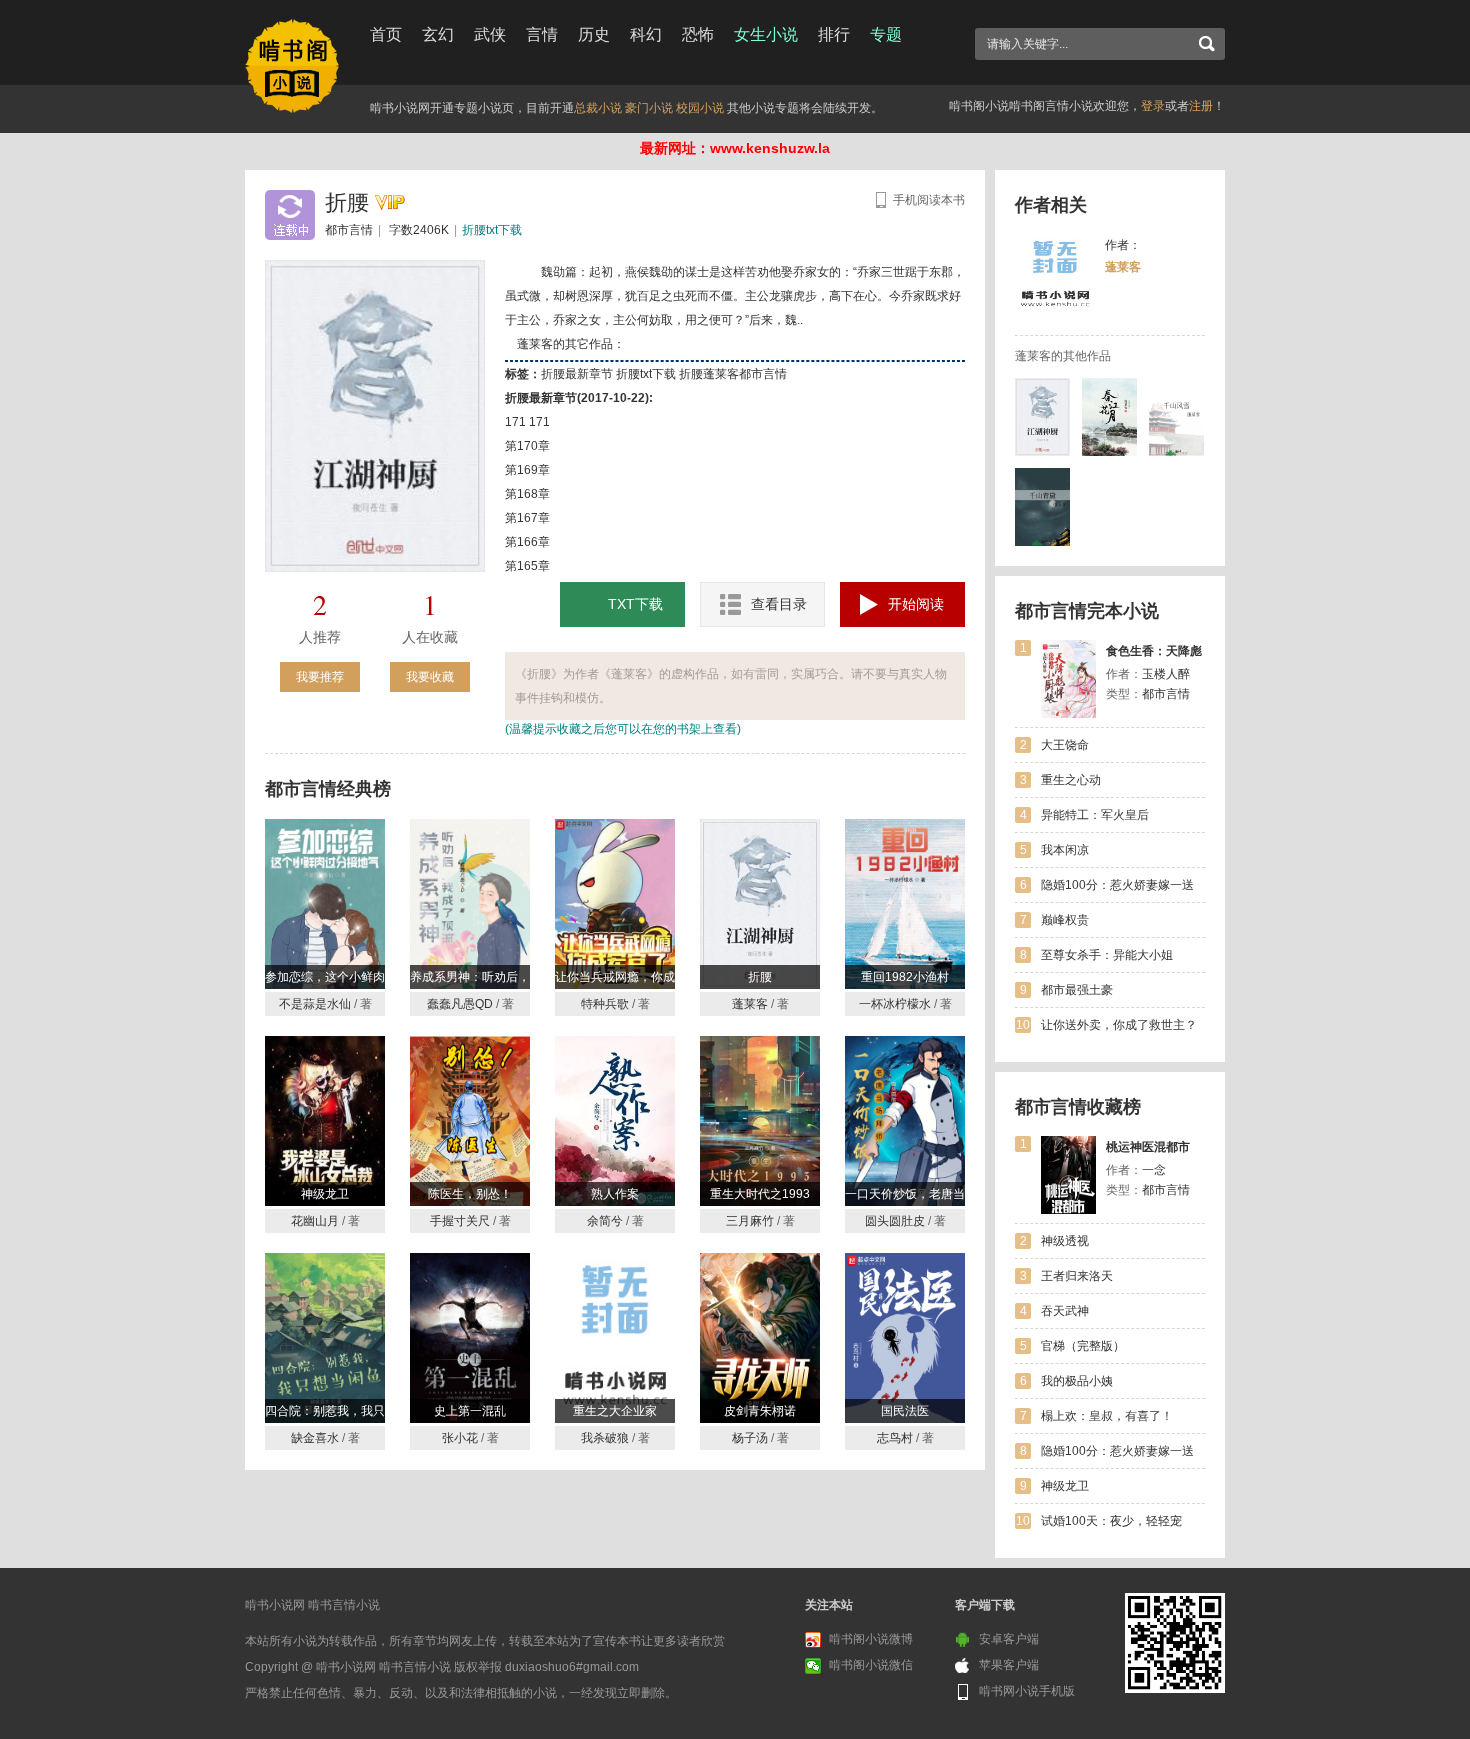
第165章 (527, 566)
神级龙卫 (1065, 1486)
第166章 (527, 542)
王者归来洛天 (1077, 1276)
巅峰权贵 (1065, 920)
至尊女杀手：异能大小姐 (1107, 955)
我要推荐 (320, 677)
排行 (834, 34)
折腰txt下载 (492, 230)
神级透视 (1065, 1241)
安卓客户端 (1009, 1639)
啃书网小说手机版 (1027, 1691)
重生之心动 (1071, 780)
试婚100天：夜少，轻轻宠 (1111, 1521)
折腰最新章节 (577, 374)
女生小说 (766, 34)
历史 (594, 34)
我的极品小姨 (1077, 1381)
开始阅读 (916, 604)
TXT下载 (635, 604)
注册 (1201, 106)
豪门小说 (649, 108)
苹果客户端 (1009, 1665)
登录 (1153, 106)
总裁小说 (598, 108)
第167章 (527, 518)
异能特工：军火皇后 (1095, 815)
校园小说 (700, 108)
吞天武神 (1065, 1311)
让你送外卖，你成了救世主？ (1119, 1025)
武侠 (490, 34)
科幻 (646, 34)
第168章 (527, 494)
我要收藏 (430, 677)
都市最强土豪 (1077, 990)
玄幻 (438, 34)
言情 (542, 34)
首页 (386, 34)
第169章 (527, 470)
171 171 (527, 422)
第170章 (527, 446)
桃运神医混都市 (1148, 1147)
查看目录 (779, 604)
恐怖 (698, 34)
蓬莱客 (1123, 267)
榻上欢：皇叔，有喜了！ (1107, 1416)
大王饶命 (1065, 745)
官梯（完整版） (1083, 1346)
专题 (886, 34)
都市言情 (349, 230)
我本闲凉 (1065, 850)
